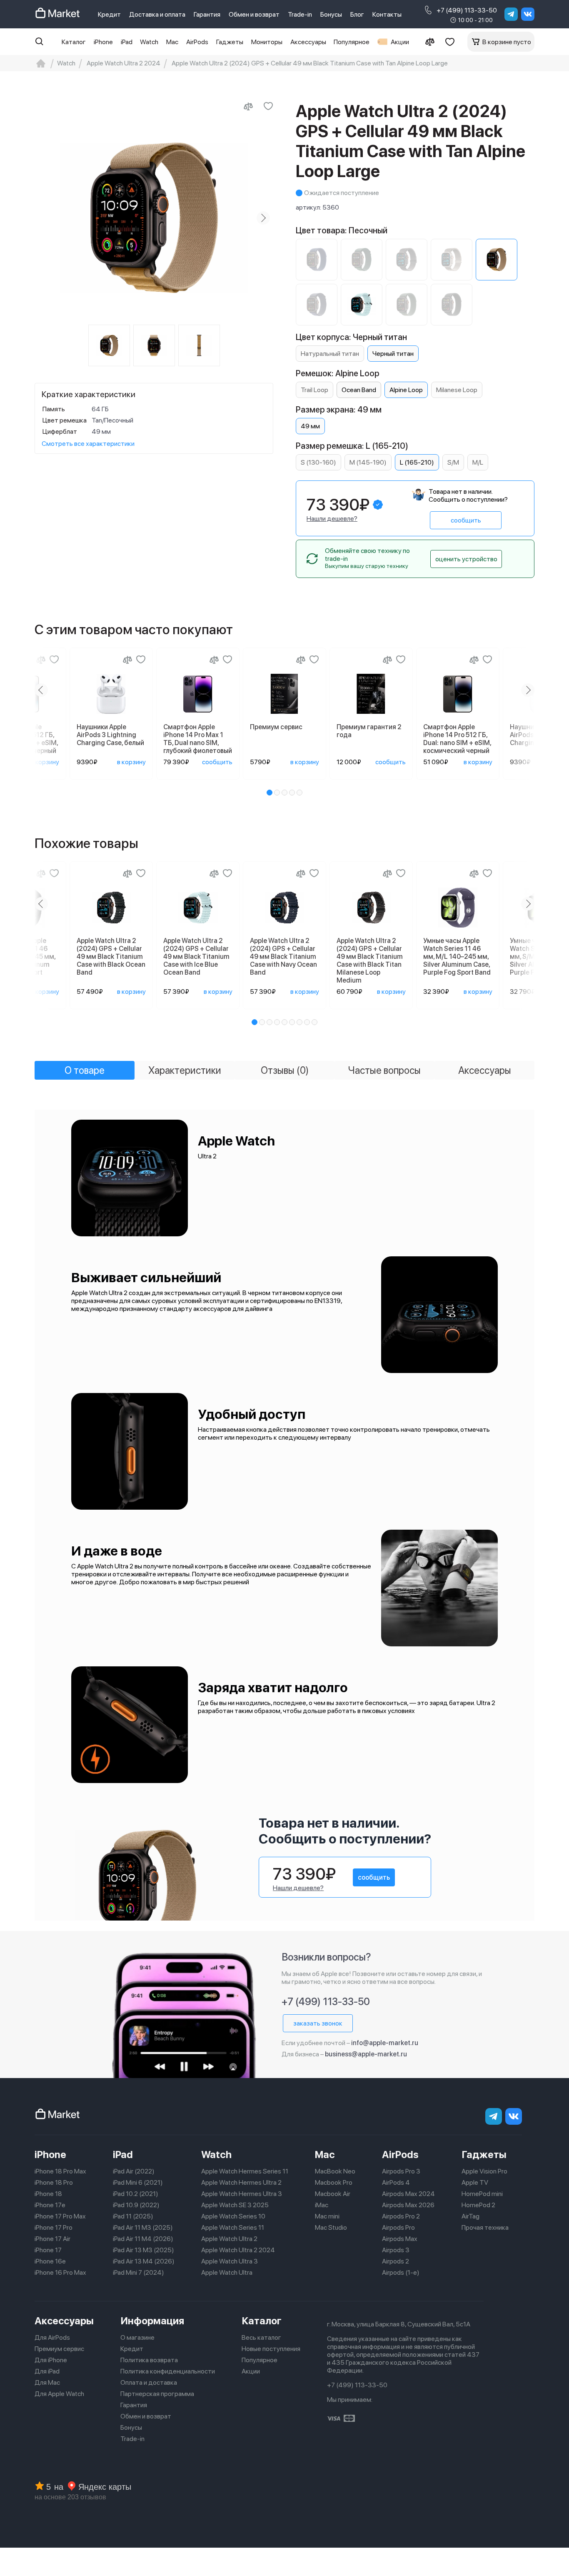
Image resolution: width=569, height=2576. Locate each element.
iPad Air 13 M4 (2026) (144, 2261)
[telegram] (511, 14)
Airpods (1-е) (401, 2272)
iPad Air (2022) (134, 2171)
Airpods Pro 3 (401, 2171)
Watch (149, 42)
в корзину (45, 762)
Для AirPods (52, 2337)
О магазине (137, 2337)
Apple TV (475, 2182)
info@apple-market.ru (385, 2043)
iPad (127, 42)
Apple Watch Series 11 (233, 2227)
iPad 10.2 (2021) (136, 2194)
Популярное (352, 42)
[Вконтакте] (528, 14)
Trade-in (300, 14)
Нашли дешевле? (332, 519)
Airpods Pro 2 (401, 2216)
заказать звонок (318, 2023)
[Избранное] (450, 42)
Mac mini (327, 2216)
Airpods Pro (398, 2227)
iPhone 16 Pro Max (60, 2272)
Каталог (74, 42)
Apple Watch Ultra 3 (230, 2261)
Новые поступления (271, 2349)
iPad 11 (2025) (133, 2216)
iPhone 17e (50, 2205)
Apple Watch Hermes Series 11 (245, 2171)
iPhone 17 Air (52, 2239)
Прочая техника (485, 2227)
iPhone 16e (50, 2261)
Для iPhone (51, 2360)
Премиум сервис (59, 2349)
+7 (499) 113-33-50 (467, 10)
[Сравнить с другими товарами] (248, 106)
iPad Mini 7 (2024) (139, 2272)
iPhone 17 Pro (54, 2227)
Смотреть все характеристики (88, 444)
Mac (172, 42)
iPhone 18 (48, 2194)
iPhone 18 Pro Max (60, 2171)
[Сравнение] (430, 42)
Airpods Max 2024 (408, 2194)
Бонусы (331, 14)
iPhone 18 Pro (54, 2182)
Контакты (387, 14)
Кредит (109, 14)
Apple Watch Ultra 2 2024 (238, 2250)
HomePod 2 (478, 2205)
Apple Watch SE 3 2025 (235, 2205)
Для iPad (47, 2371)
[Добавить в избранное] (268, 106)
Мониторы (267, 42)
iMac (322, 2205)
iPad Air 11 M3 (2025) (143, 2227)
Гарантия (207, 14)
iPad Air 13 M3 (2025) (143, 2250)
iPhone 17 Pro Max (60, 2216)
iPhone (103, 42)
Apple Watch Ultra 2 (229, 2239)
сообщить (466, 520)
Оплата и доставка (149, 2382)
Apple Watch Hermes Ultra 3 (242, 2194)
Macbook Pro (334, 2182)
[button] (270, 793)
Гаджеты (230, 42)
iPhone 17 (48, 2250)
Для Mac (47, 2382)
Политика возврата (149, 2360)
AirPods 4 (396, 2182)
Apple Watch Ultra (227, 2272)
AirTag (470, 2216)
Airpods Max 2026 (408, 2205)
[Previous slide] (45, 218)
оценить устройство (466, 559)
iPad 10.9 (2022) (136, 2205)
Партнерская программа (157, 2394)
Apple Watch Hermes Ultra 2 (241, 2182)
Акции (400, 42)
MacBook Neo (335, 2171)
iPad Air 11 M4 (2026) (143, 2239)
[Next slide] (263, 218)
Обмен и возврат (254, 14)
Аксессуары (308, 42)
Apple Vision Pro (484, 2171)
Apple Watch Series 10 (233, 2216)
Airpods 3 (396, 2250)
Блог (357, 14)
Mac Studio (331, 2227)
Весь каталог (261, 2337)
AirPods (197, 42)
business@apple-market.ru (366, 2054)
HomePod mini (482, 2194)
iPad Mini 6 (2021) (138, 2182)
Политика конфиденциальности (168, 2371)
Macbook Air (333, 2194)
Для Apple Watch (59, 2394)
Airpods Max (400, 2239)
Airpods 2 (396, 2261)
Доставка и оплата (157, 14)
